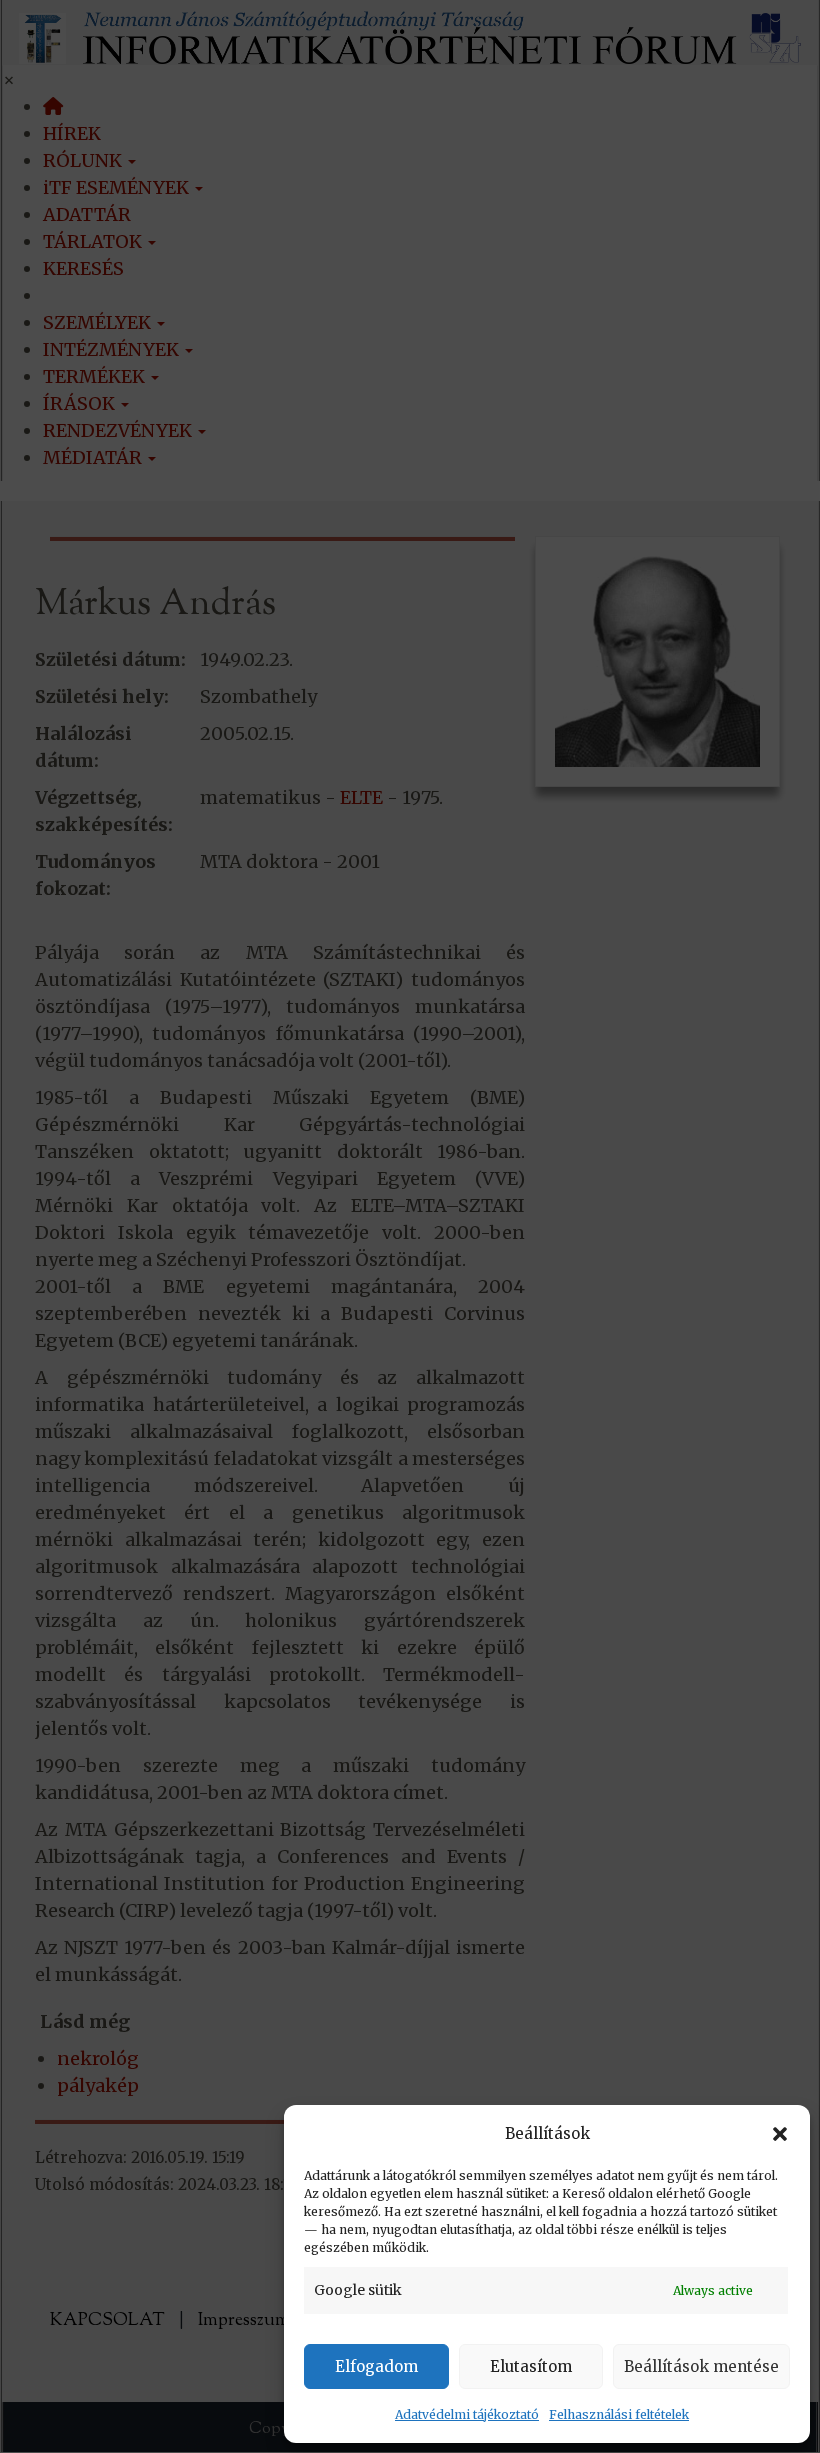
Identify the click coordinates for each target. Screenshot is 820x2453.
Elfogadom (376, 2366)
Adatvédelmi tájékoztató (467, 2414)
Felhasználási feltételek (619, 2414)
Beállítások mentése (701, 2366)
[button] (780, 2134)
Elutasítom (531, 2366)
